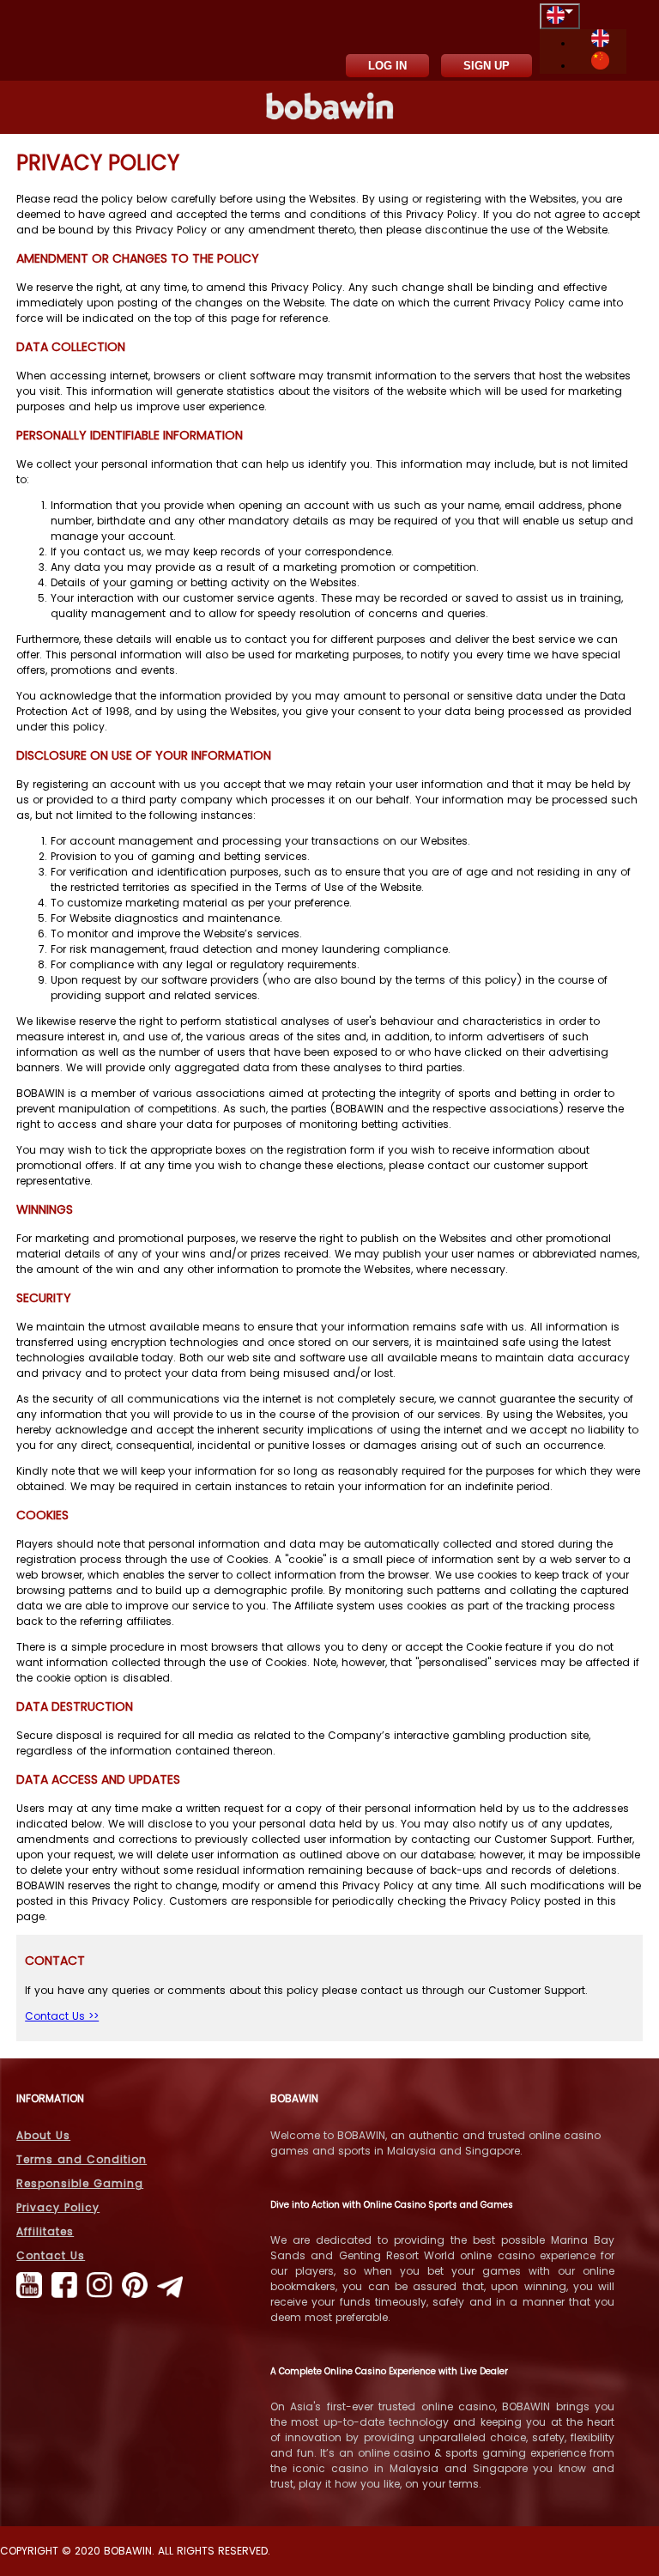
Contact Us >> (62, 2016)
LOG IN (387, 66)
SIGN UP (487, 66)
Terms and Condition (82, 2159)
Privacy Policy (58, 2207)
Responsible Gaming (80, 2183)
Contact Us (51, 2255)
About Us (43, 2135)
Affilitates (45, 2231)
